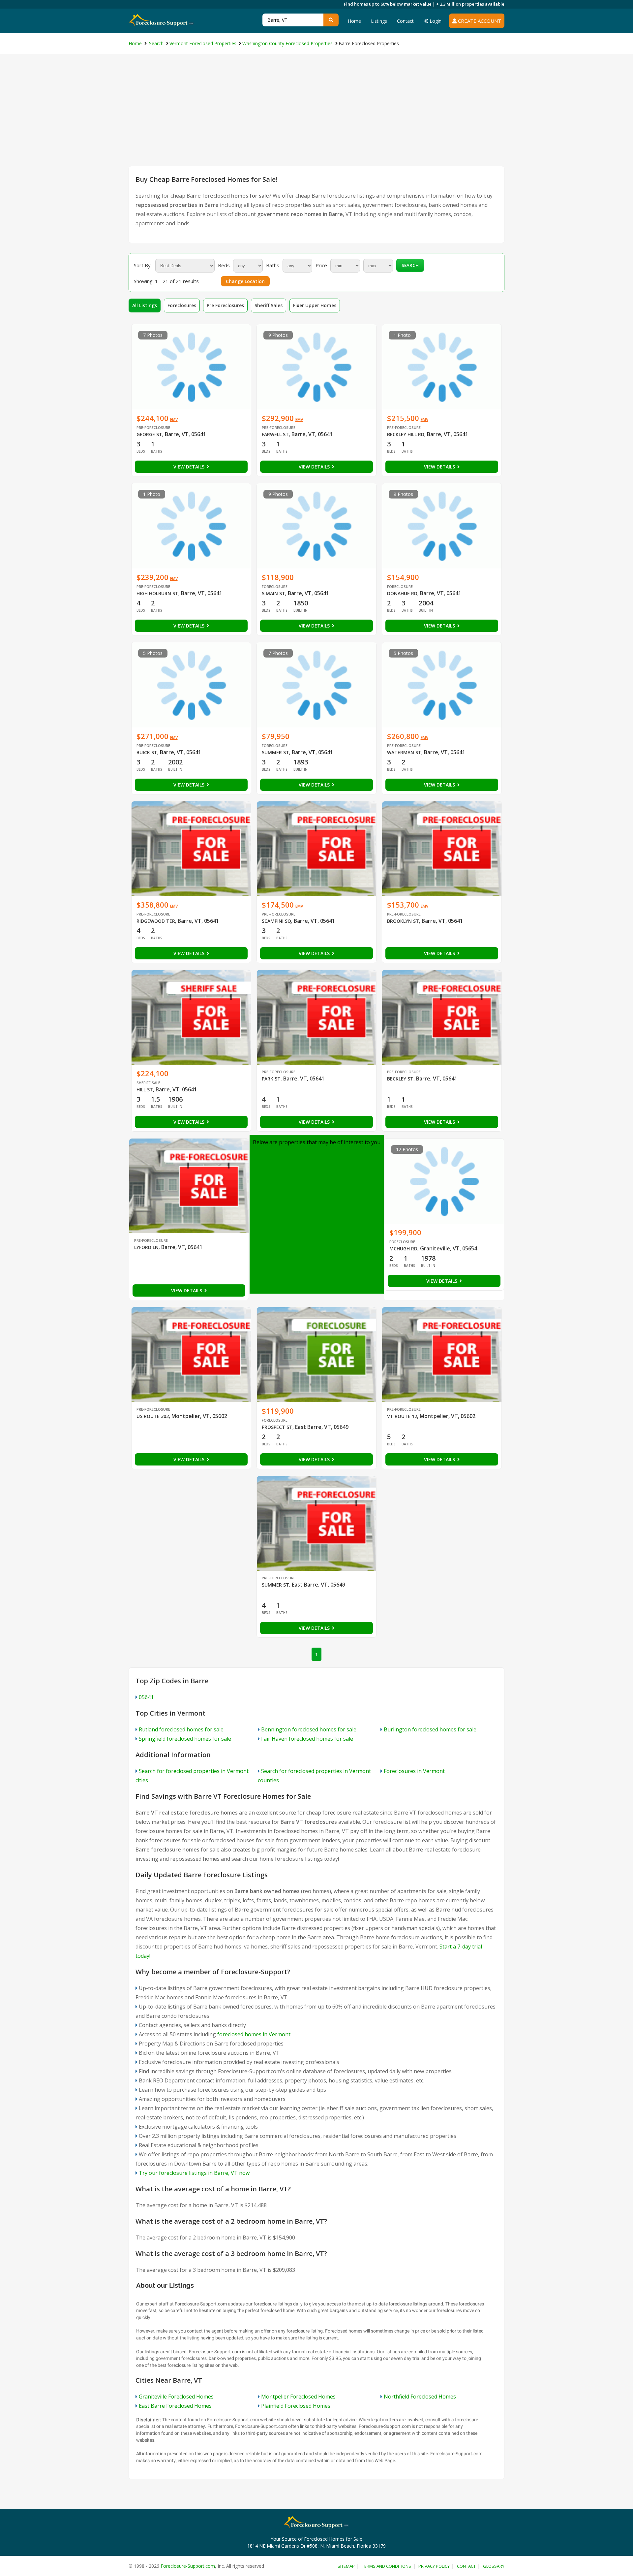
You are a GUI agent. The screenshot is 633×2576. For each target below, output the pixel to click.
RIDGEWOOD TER (156, 921)
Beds (224, 265)
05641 (146, 1697)
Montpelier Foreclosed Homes (298, 2397)
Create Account (479, 21)
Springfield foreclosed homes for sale (185, 1739)
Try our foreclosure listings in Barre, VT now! (195, 2173)
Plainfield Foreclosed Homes (296, 2406)
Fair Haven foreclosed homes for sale (307, 1739)
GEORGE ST (149, 434)
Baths (273, 265)
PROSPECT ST (277, 1427)
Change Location (245, 281)
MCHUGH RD (403, 1249)
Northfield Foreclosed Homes (420, 2397)
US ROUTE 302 (153, 1416)
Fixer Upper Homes (315, 305)
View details (190, 467)
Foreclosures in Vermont (414, 1771)
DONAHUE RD (402, 593)
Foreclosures (182, 305)
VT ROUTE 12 (402, 1416)
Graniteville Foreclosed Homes (176, 2397)
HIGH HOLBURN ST (157, 593)
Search (410, 265)
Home (354, 21)
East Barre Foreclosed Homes (175, 2406)
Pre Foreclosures (225, 305)
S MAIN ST (273, 593)
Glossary (494, 2566)
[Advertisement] (316, 116)
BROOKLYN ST (403, 921)
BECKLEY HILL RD (406, 434)
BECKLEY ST (400, 1079)
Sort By (142, 265)
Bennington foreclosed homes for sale (309, 1729)
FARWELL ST (275, 434)
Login (435, 21)
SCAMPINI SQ (276, 921)
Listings (379, 21)
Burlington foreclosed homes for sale (430, 1729)
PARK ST (271, 1079)
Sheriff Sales (269, 305)
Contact (405, 21)
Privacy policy (434, 2566)
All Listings (145, 305)
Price (321, 265)
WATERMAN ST (404, 752)
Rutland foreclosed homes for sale (181, 1729)
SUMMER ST (275, 752)
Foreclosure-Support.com (188, 2566)
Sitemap (346, 2566)
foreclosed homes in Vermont (254, 2034)
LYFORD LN (146, 1247)
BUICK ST (147, 752)
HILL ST (145, 1090)
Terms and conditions (387, 2566)
